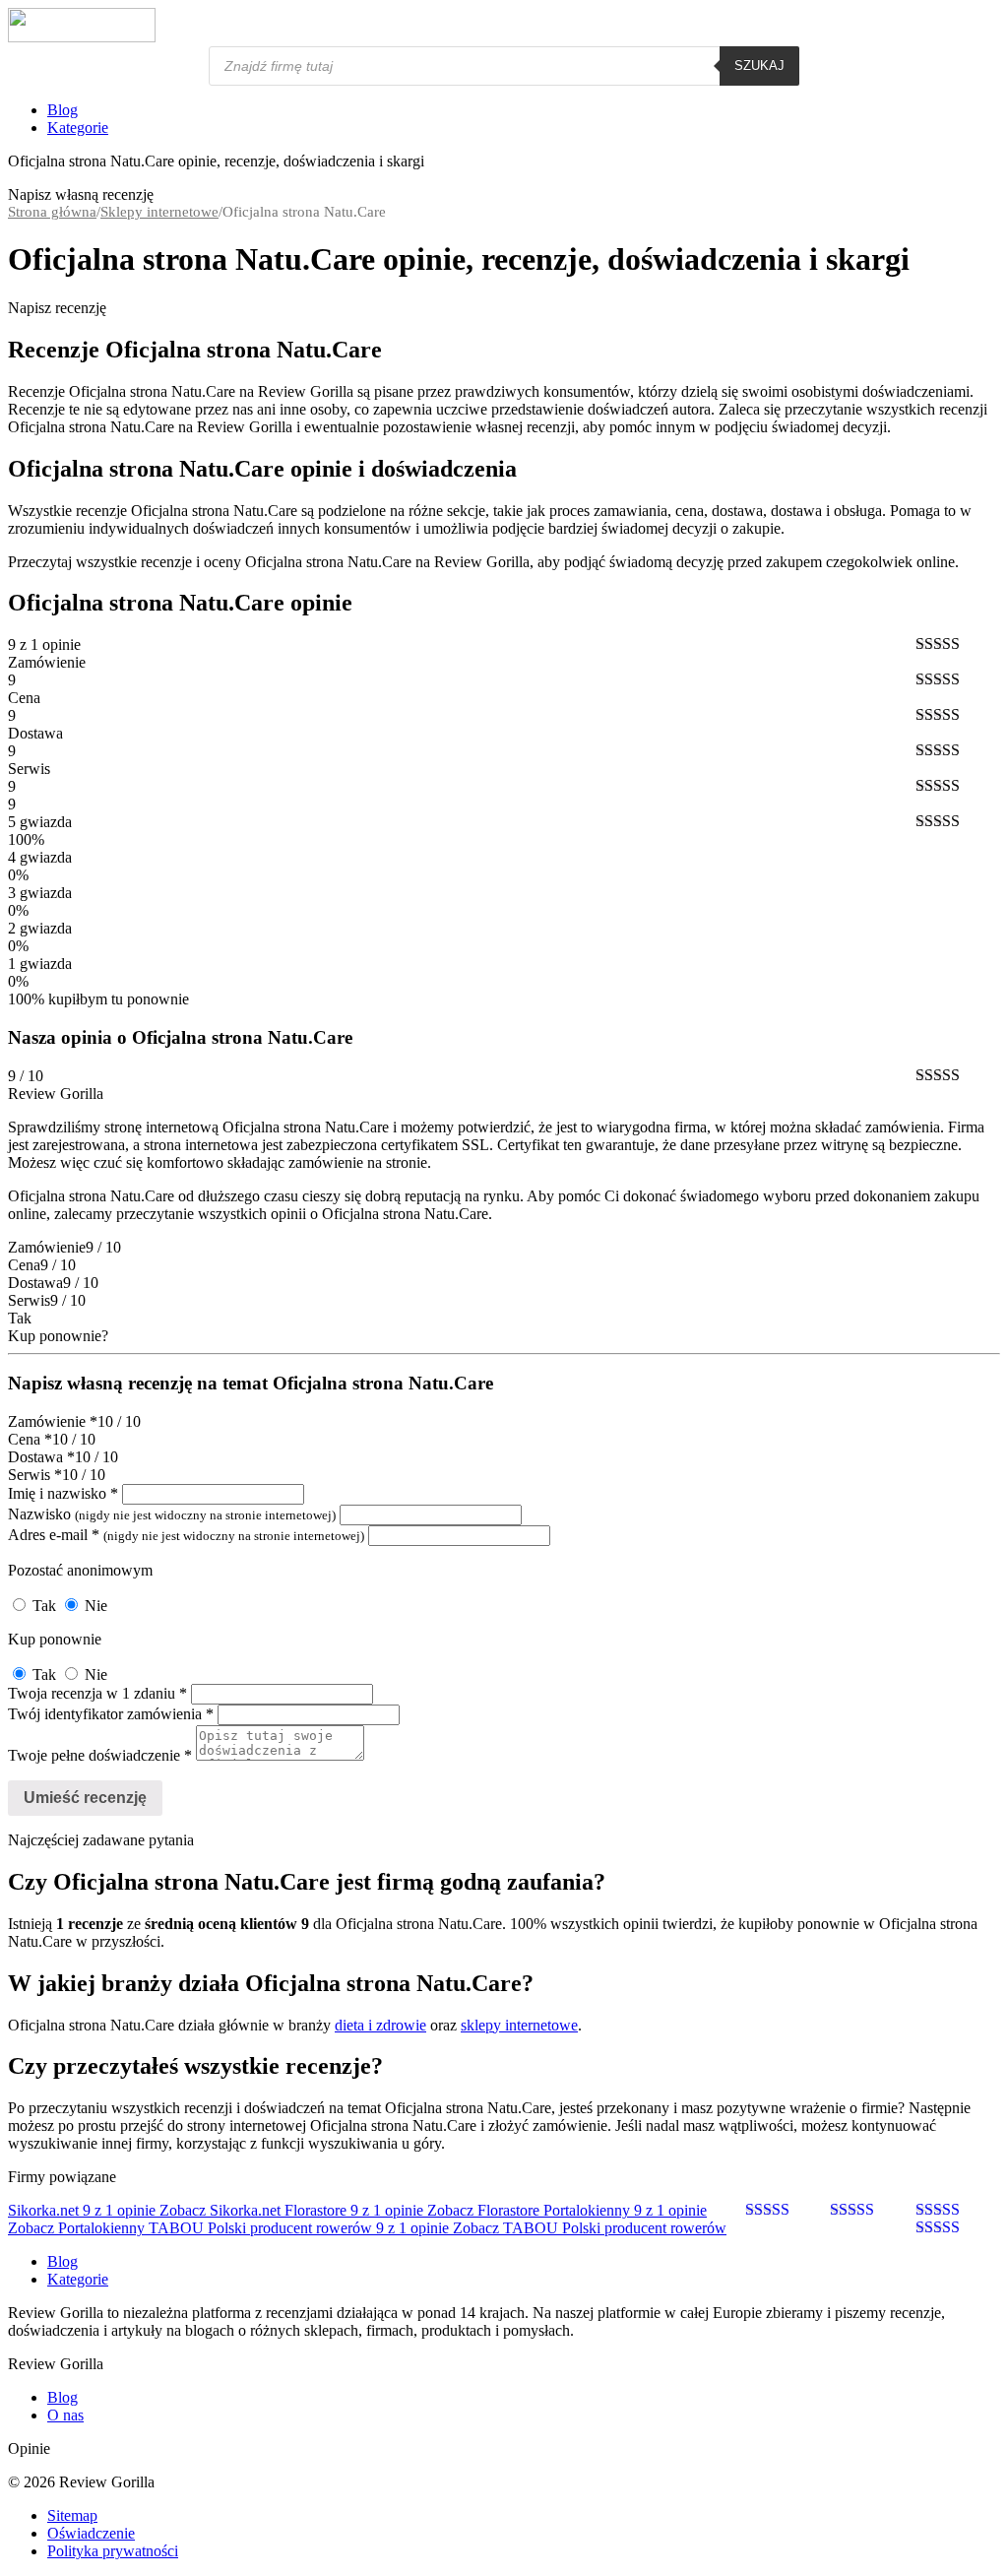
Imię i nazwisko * (63, 1493)
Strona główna (52, 212)
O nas (65, 2415)
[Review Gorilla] (82, 37)
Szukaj (759, 65)
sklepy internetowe (519, 2025)
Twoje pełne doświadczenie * (100, 1755)
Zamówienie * (53, 1421)
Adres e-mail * (186, 1535)
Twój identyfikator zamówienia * (111, 1714)
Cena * (30, 1439)
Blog (63, 110)
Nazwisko (172, 1514)
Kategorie (78, 128)
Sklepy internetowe (159, 212)
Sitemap (72, 2515)
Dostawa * (41, 1457)
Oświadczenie (91, 2533)
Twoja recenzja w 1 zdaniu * (97, 1693)
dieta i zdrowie (380, 2025)
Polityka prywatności (113, 2551)
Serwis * (35, 1475)
